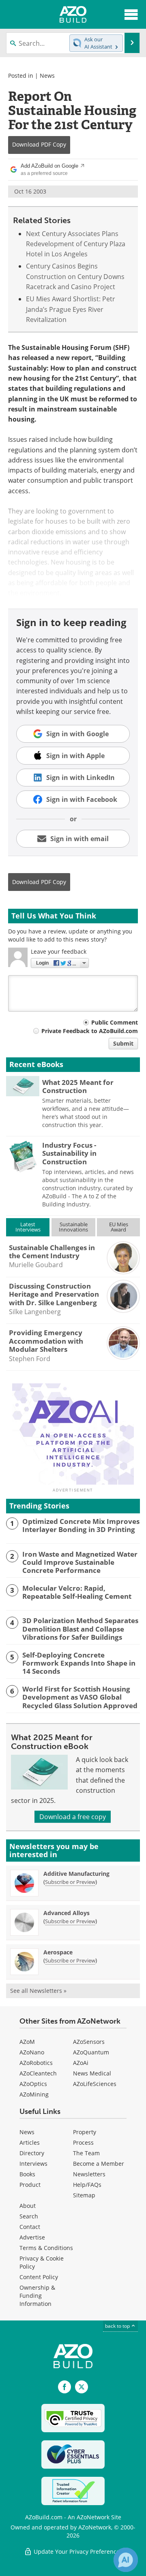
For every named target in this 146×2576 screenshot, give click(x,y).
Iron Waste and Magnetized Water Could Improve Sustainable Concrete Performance (80, 1563)
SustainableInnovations (73, 1227)
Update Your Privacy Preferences (77, 2551)
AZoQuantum (91, 2052)
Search (29, 2216)
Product (30, 2185)
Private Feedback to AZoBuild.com (90, 1031)
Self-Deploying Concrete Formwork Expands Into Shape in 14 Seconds (79, 1663)
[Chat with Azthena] (126, 2560)
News (47, 76)
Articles (30, 2142)
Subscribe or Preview (70, 1882)
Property (85, 2132)
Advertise (32, 2237)
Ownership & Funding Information (37, 2296)
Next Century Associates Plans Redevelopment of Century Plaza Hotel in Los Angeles (76, 244)
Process (83, 2142)
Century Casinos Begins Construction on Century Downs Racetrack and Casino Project (75, 276)
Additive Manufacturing (76, 1874)
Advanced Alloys (67, 1913)
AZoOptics (33, 2084)
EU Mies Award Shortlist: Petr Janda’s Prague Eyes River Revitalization (71, 309)
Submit (123, 1043)
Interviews (33, 2164)
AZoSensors (89, 2042)
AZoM (27, 2042)
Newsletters (89, 2174)
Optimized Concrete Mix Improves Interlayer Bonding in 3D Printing (81, 1526)
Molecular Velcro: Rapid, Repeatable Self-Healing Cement (77, 1593)
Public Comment (115, 1022)
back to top (118, 2326)
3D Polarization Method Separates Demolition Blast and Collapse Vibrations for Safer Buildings (80, 1629)
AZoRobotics (36, 2063)
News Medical (92, 2073)
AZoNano (32, 2052)
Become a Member (99, 2164)
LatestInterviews (28, 1227)
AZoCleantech (38, 2073)
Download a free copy (73, 1817)
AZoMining (34, 2094)
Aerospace (58, 1952)
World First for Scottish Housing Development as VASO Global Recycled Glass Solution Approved (80, 1697)
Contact (30, 2227)
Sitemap (84, 2195)
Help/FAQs (87, 2185)
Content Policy (39, 2277)
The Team (86, 2153)
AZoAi (81, 2063)
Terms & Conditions (46, 2248)
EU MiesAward (119, 1227)
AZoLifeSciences (95, 2084)
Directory (32, 2153)
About (28, 2206)
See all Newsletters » (38, 1991)
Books (27, 2174)
